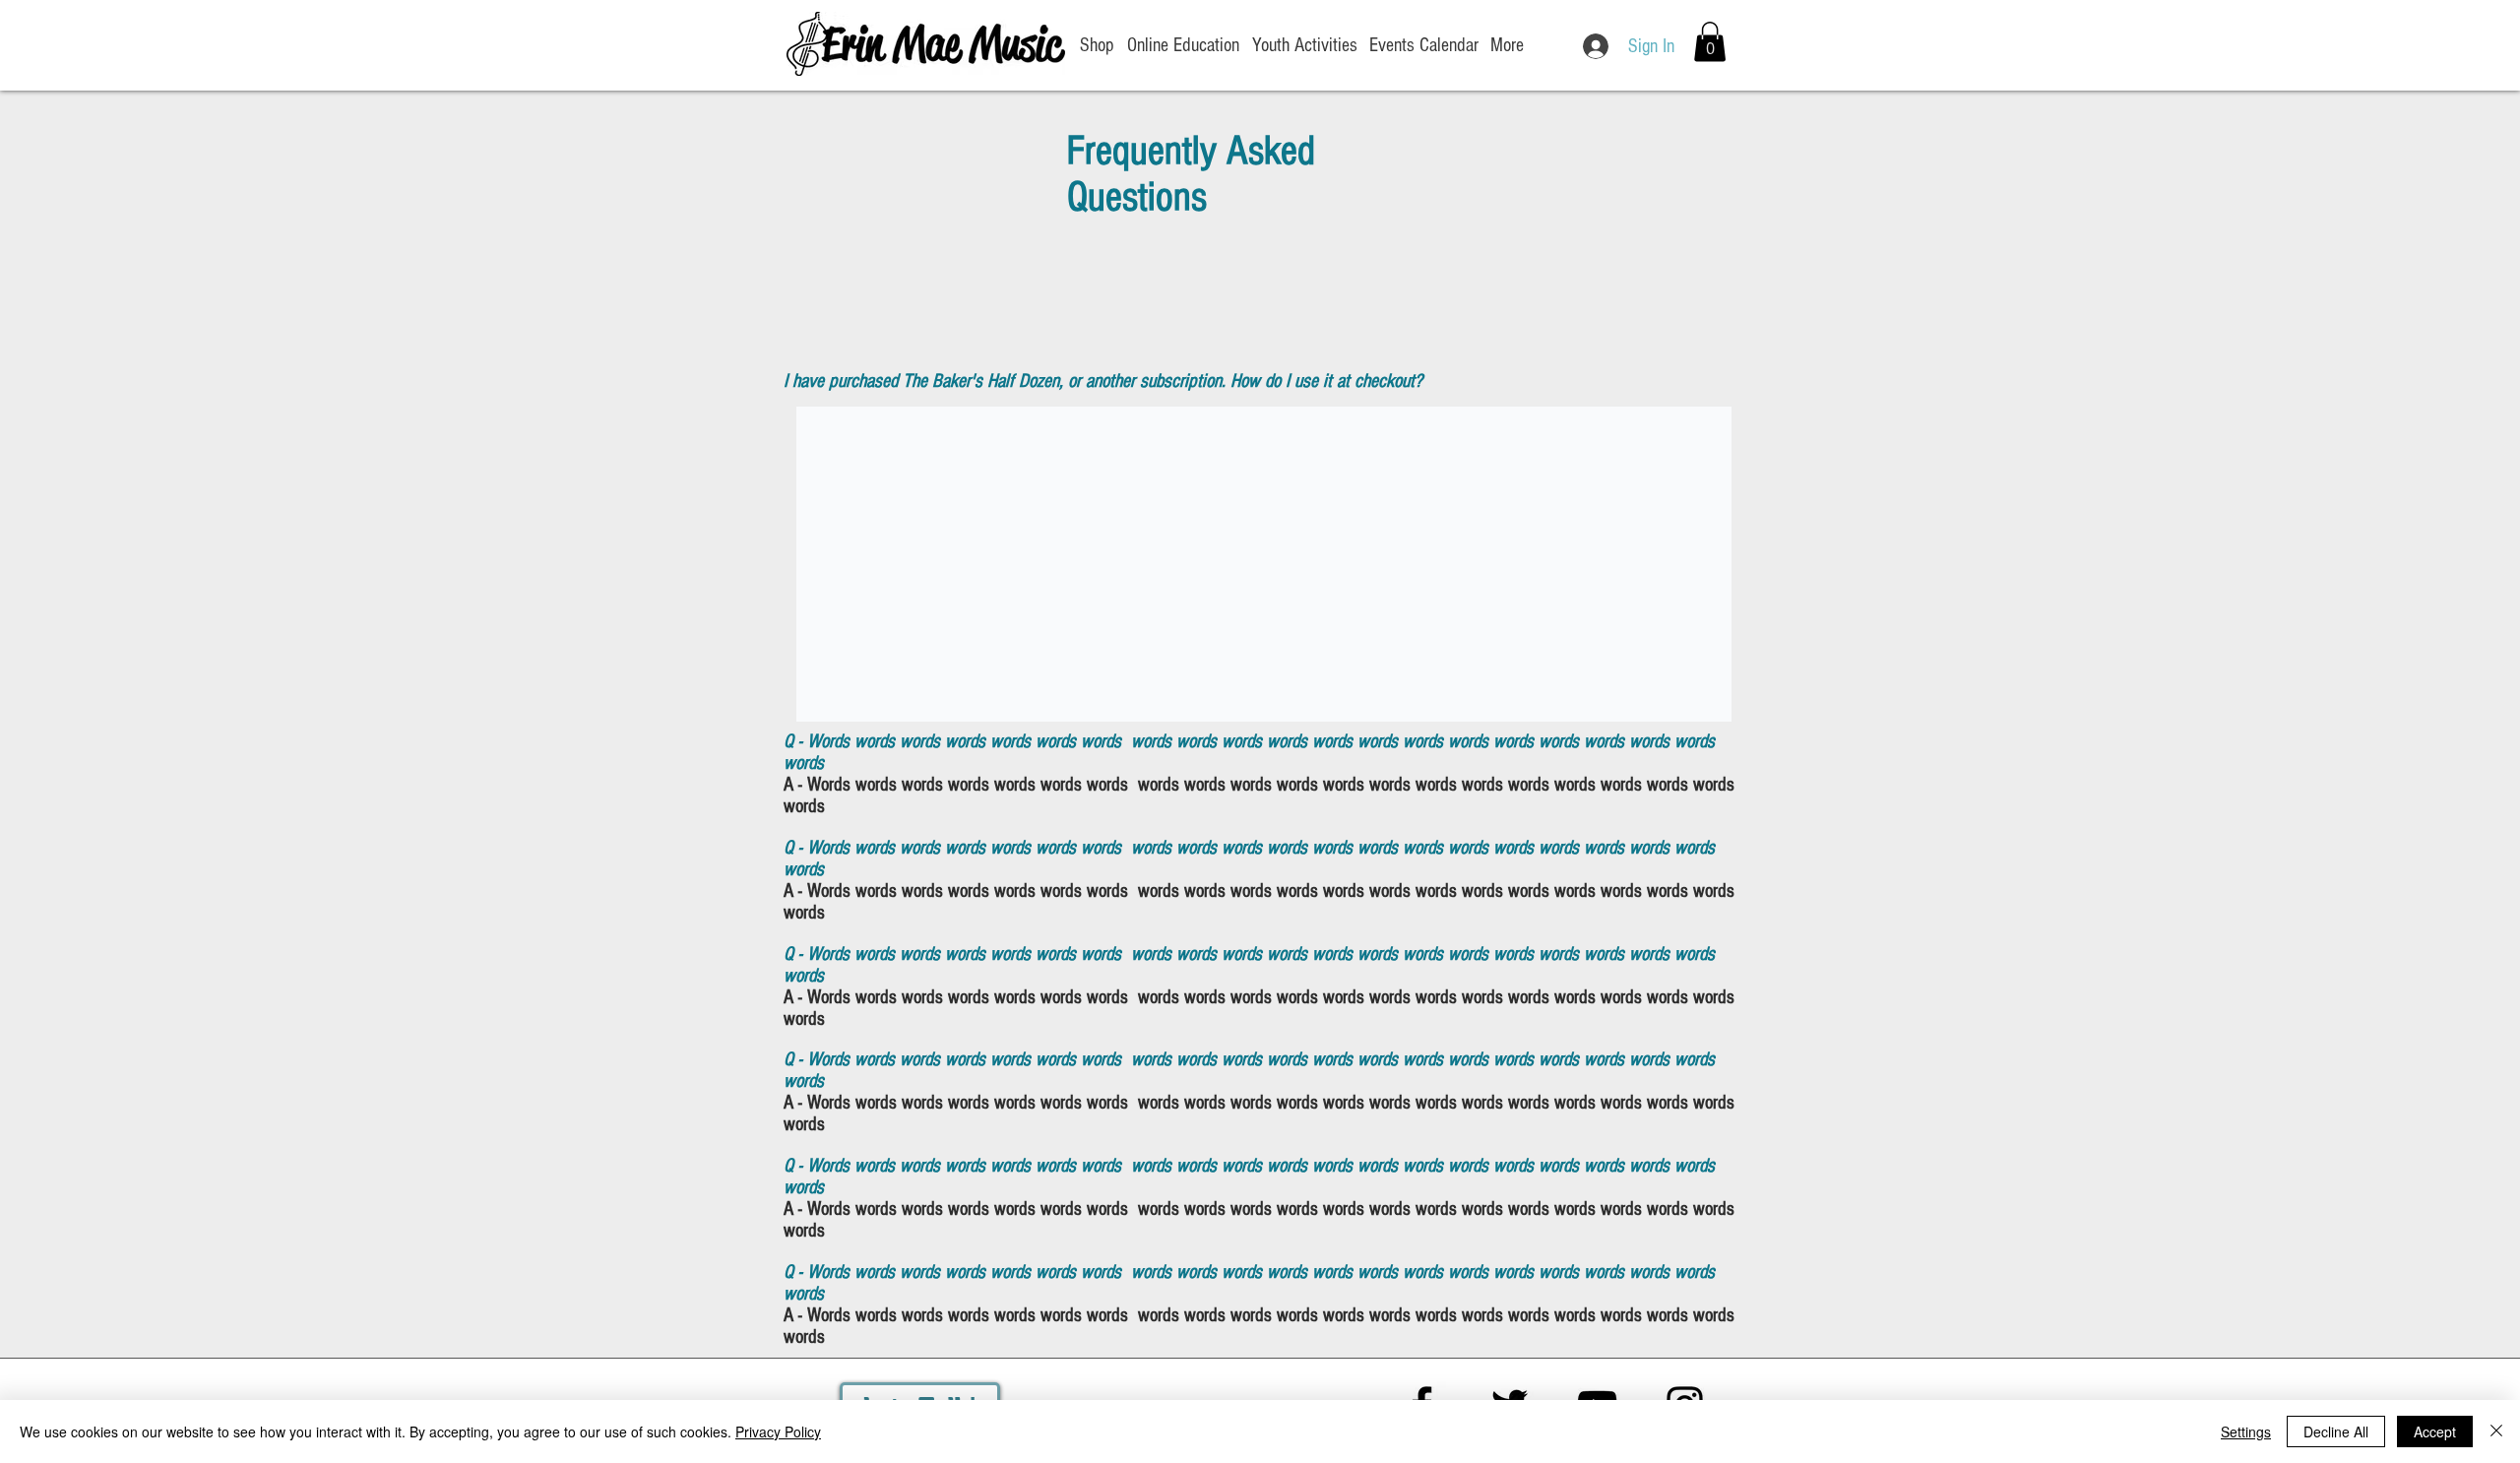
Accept (2435, 1431)
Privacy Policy (778, 1431)
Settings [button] (2246, 1431)
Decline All (2336, 1431)
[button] (1710, 42)
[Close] (2496, 1431)
